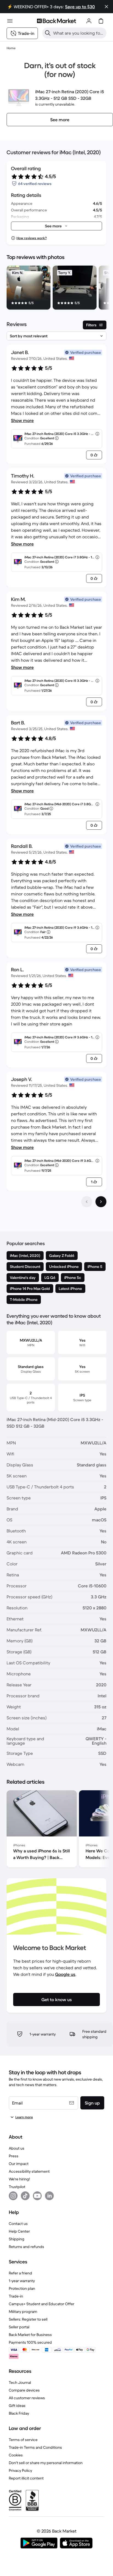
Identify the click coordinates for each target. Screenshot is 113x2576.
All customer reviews (27, 2398)
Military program (23, 2312)
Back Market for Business (30, 2335)
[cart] (101, 21)
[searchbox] (79, 33)
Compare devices (24, 2390)
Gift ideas (17, 2406)
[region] (56, 289)
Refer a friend (20, 2273)
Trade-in (16, 2296)
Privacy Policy (20, 2470)
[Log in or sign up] (89, 21)
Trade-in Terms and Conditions (35, 2447)
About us (17, 2148)
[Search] (48, 33)
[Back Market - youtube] (37, 2196)
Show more (22, 420)
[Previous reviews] (87, 1202)
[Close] (106, 7)
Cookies (16, 2455)
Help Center (19, 2231)
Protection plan (22, 2288)
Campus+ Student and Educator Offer (42, 2304)
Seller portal (19, 2327)
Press (14, 2156)
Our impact (19, 2164)
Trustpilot (17, 2187)
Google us (65, 1974)
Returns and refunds (26, 2247)
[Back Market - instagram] (13, 2196)
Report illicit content (26, 2478)
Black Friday (19, 2413)
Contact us (18, 2224)
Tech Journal (20, 2382)
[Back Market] (56, 21)
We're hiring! (19, 2179)
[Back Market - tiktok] (25, 2196)
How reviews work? (32, 238)
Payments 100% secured (30, 2342)
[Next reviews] (101, 1202)
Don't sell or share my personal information (46, 2463)
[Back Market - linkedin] (49, 2196)
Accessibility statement (29, 2171)
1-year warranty (22, 2281)
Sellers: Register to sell (28, 2319)
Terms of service (23, 2440)
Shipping (17, 2239)
